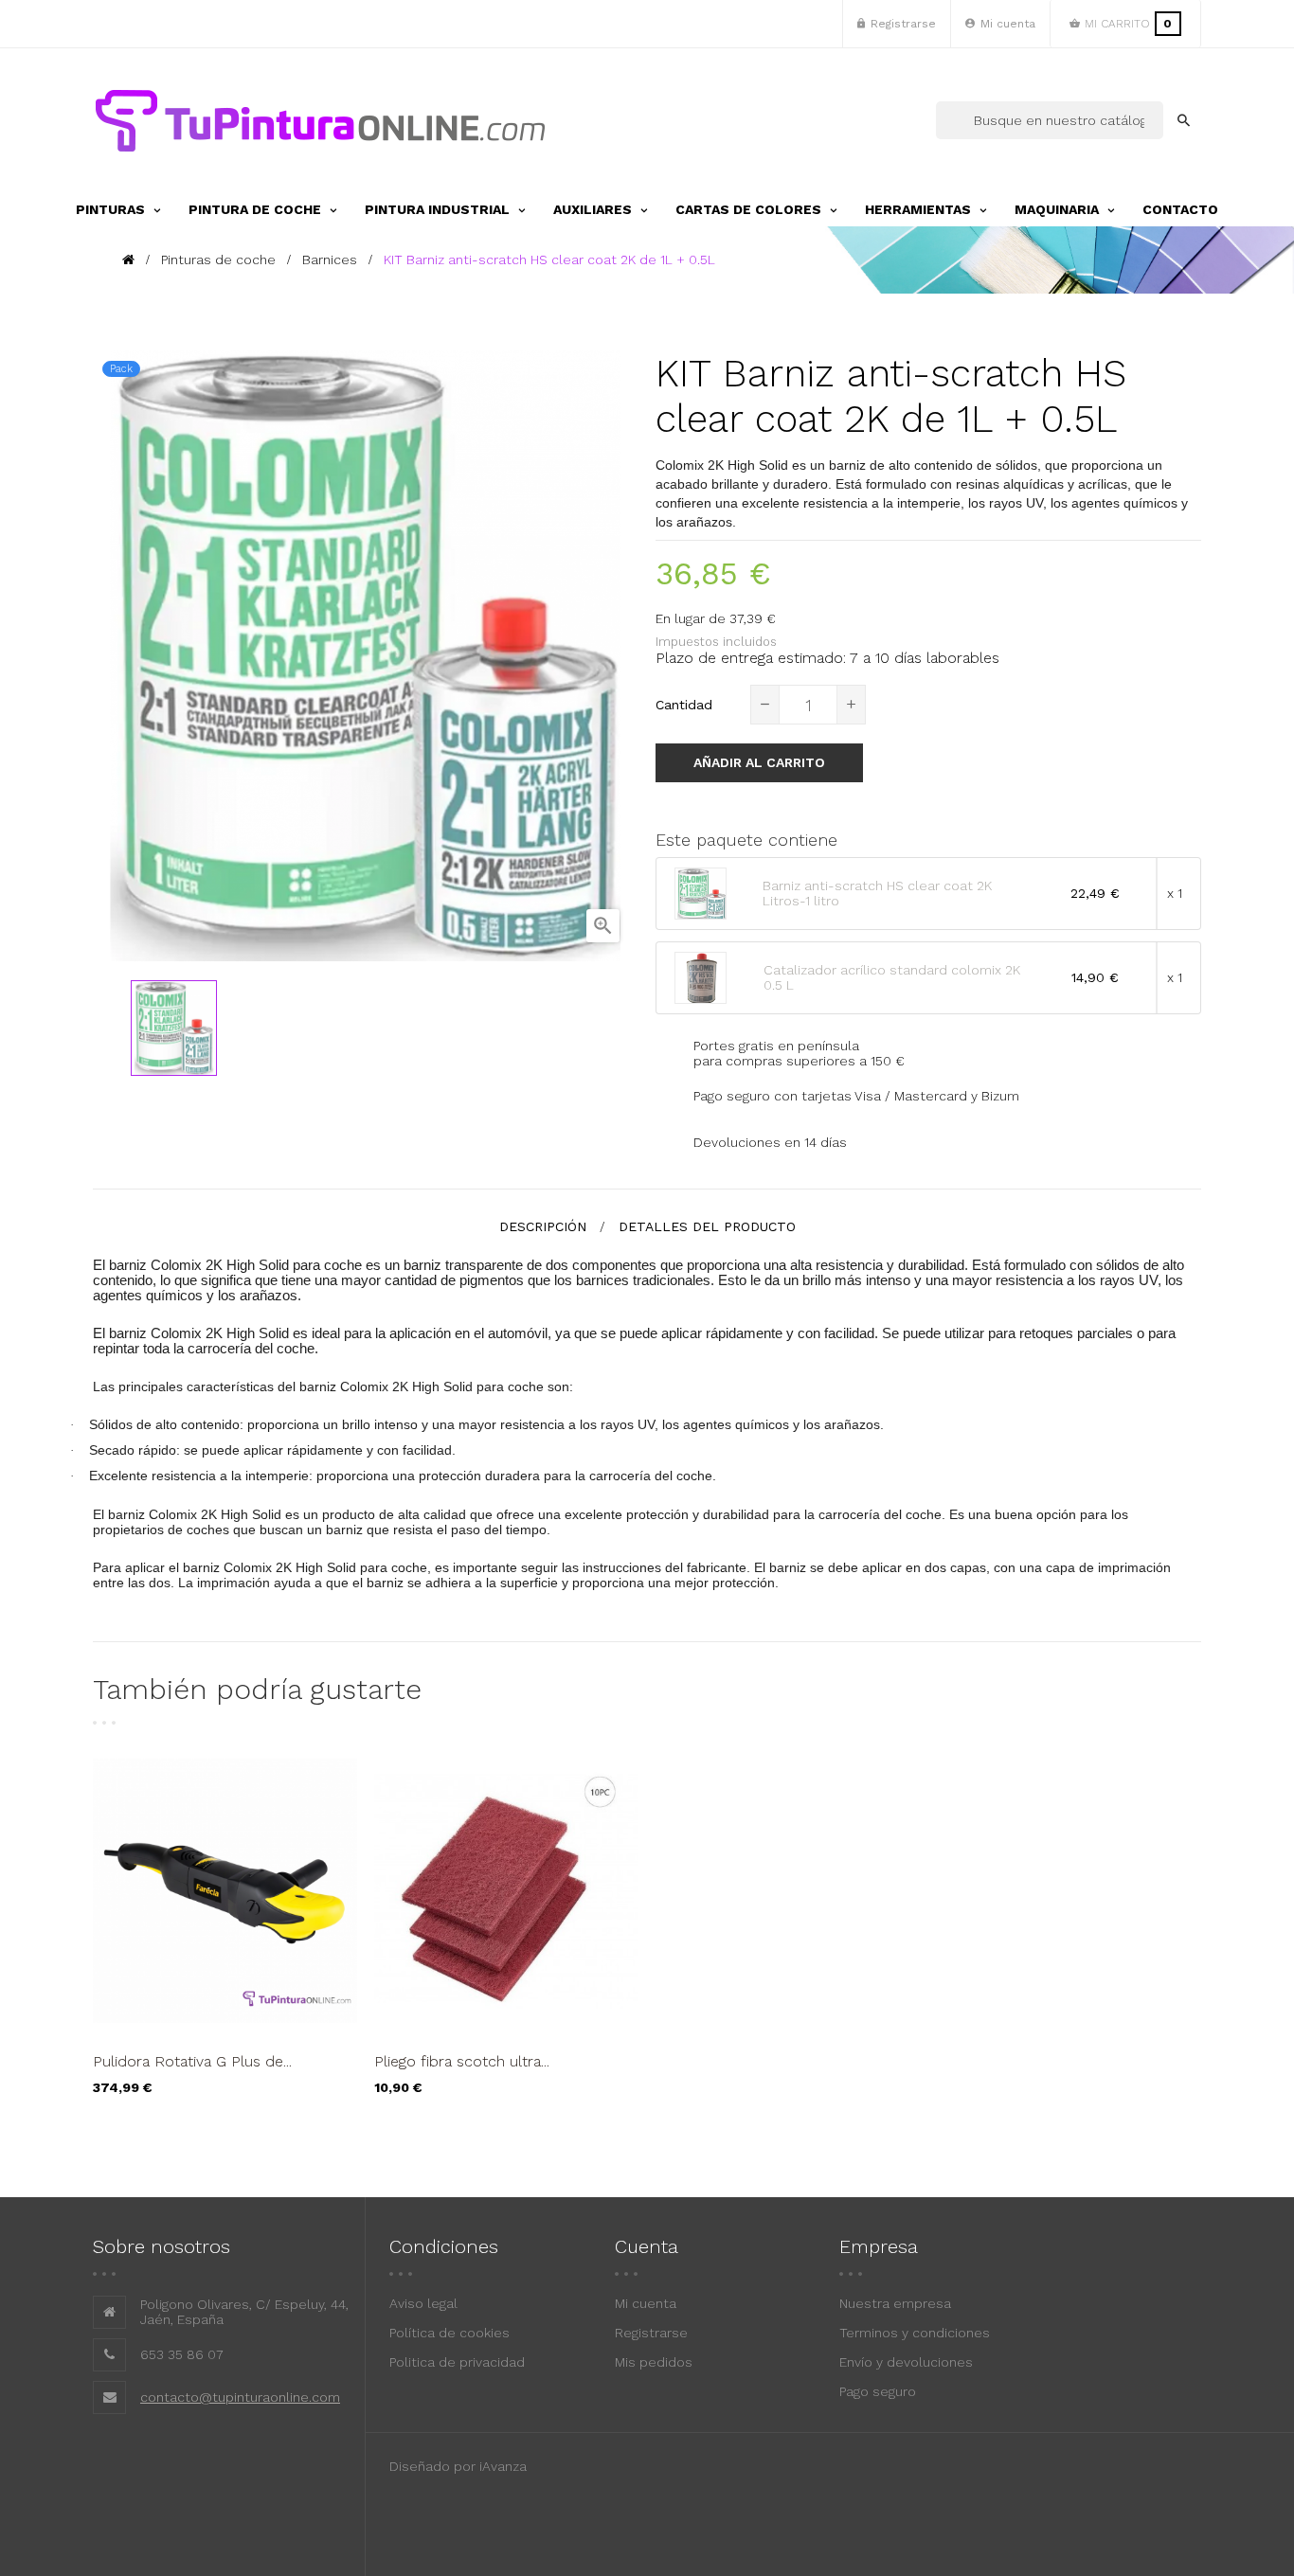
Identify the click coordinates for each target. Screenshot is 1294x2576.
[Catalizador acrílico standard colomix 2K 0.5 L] (701, 977)
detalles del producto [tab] (707, 1226)
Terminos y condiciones (915, 2333)
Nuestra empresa (895, 2303)
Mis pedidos (654, 2362)
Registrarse (651, 2333)
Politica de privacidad (457, 2362)
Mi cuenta (646, 2303)
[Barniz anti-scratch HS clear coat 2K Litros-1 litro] (701, 893)
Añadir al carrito (759, 762)
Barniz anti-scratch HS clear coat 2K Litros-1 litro (877, 893)
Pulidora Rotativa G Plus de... (192, 2061)
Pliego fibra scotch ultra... (462, 2061)
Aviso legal (423, 2303)
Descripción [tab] (543, 1226)
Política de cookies (449, 2333)
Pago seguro (878, 2391)
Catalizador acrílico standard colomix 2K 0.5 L (892, 977)
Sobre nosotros (162, 2246)
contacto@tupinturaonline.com (240, 2397)
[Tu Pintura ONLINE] (320, 120)
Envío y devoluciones (906, 2362)
